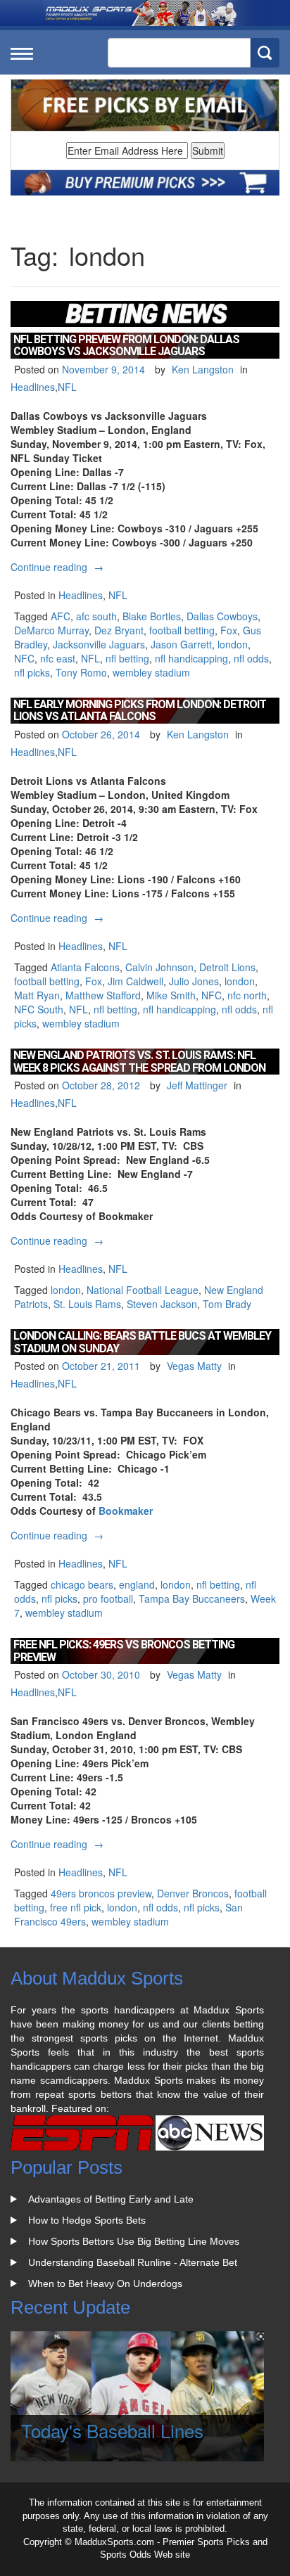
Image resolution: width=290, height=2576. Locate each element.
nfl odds (251, 658)
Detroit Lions (227, 967)
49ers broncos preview (101, 1893)
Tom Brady (227, 1304)
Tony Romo (81, 672)
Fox (229, 630)
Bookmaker (126, 1511)
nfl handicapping (191, 658)
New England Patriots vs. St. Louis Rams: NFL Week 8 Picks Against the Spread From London (139, 1062)
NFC (24, 658)
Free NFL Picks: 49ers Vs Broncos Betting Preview (124, 1651)
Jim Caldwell (135, 981)
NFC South (39, 1009)
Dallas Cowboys (222, 616)
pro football (108, 1598)
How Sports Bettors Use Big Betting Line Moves (134, 2241)
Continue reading (59, 567)
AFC (61, 616)
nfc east (58, 658)
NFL (67, 387)
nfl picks (32, 672)
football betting (182, 630)
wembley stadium (151, 672)
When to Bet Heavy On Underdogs (105, 2283)
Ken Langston (203, 369)
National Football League (143, 1290)
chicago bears (82, 1584)
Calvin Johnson (159, 967)
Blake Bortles (152, 616)
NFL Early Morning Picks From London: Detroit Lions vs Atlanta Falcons (140, 711)
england (137, 1584)
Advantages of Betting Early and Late (111, 2199)
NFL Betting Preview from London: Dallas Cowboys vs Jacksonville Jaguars (126, 346)
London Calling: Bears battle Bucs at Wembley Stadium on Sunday (142, 1342)
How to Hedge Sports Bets (87, 2220)
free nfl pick (76, 1907)
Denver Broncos (193, 1893)
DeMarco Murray (51, 630)
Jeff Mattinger (197, 1085)
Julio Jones (194, 981)
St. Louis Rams (87, 1304)
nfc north (247, 995)
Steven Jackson (162, 1304)
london (233, 644)
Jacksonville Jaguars (99, 644)
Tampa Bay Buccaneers (192, 1598)
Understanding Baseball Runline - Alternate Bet (133, 2262)
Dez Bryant (119, 630)
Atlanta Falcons (85, 967)
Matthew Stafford (103, 995)
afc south (96, 616)
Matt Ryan (37, 995)
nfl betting (127, 658)
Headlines (33, 387)
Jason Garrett (181, 644)
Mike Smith (171, 995)
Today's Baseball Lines (112, 2430)
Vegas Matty (194, 1366)
